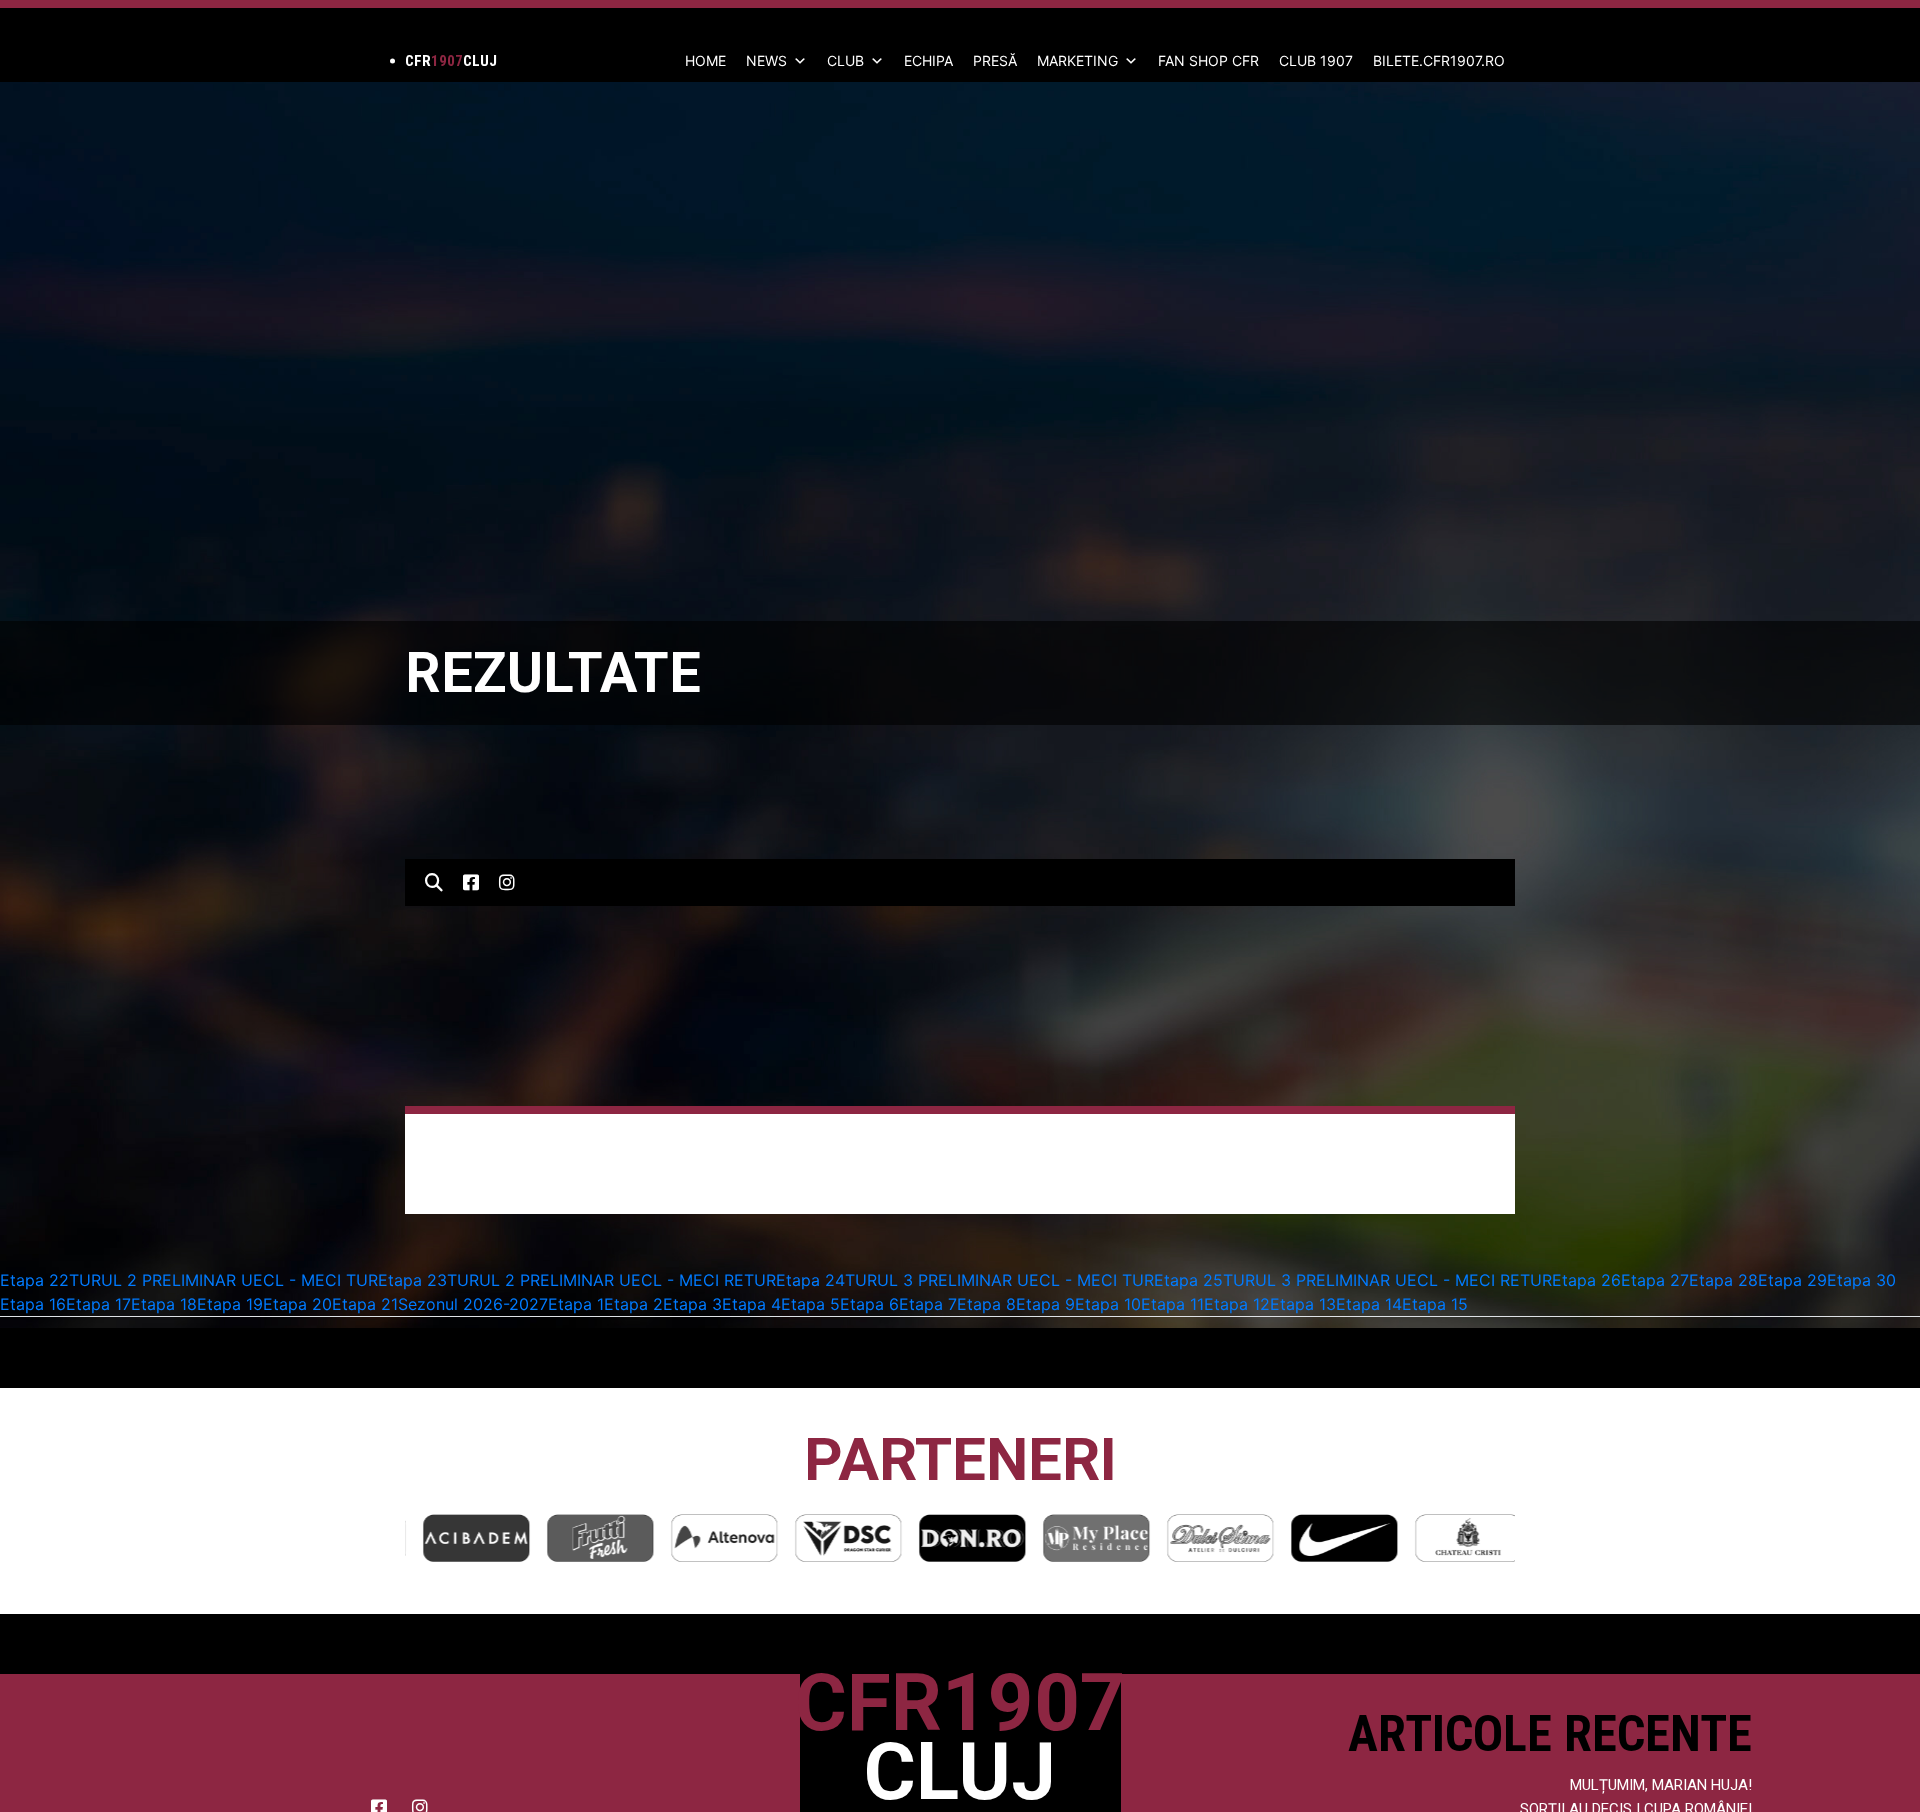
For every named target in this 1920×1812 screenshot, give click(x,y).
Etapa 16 (33, 1304)
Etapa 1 (576, 1304)
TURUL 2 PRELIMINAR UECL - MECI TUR (223, 1280)
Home (705, 60)
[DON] (963, 1537)
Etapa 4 (751, 1304)
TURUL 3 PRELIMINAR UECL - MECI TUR (999, 1280)
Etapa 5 (810, 1304)
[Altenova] (715, 1537)
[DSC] (839, 1537)
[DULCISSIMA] (1211, 1537)
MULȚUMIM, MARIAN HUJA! (1661, 1785)
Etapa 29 (1792, 1280)
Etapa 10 (1108, 1304)
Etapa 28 (1723, 1280)
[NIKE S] (1335, 1537)
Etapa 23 (412, 1280)
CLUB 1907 (1316, 60)
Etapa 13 (1303, 1304)
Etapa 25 (1188, 1280)
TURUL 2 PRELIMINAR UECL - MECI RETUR (611, 1280)
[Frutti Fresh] (591, 1537)
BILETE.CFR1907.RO (1439, 60)
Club (845, 60)
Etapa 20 (297, 1304)
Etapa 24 (810, 1280)
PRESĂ (995, 60)
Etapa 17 (98, 1304)
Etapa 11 (1172, 1304)
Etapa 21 (365, 1304)
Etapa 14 (1369, 1304)
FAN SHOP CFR (1208, 60)
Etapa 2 (633, 1304)
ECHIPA (928, 60)
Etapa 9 (1045, 1304)
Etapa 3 (692, 1304)
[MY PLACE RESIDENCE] (1087, 1537)
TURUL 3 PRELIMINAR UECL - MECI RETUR (1387, 1280)
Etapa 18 (164, 1304)
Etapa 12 (1237, 1304)
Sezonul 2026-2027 (473, 1304)
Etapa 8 (986, 1304)
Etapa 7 (928, 1304)
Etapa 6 (869, 1304)
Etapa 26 (1586, 1280)
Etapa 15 (1435, 1304)
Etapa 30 (1861, 1280)
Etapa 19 (230, 1304)
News (766, 60)
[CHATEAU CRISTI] (1459, 1537)
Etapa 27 (1655, 1280)
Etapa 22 (34, 1280)
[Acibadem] (467, 1537)
